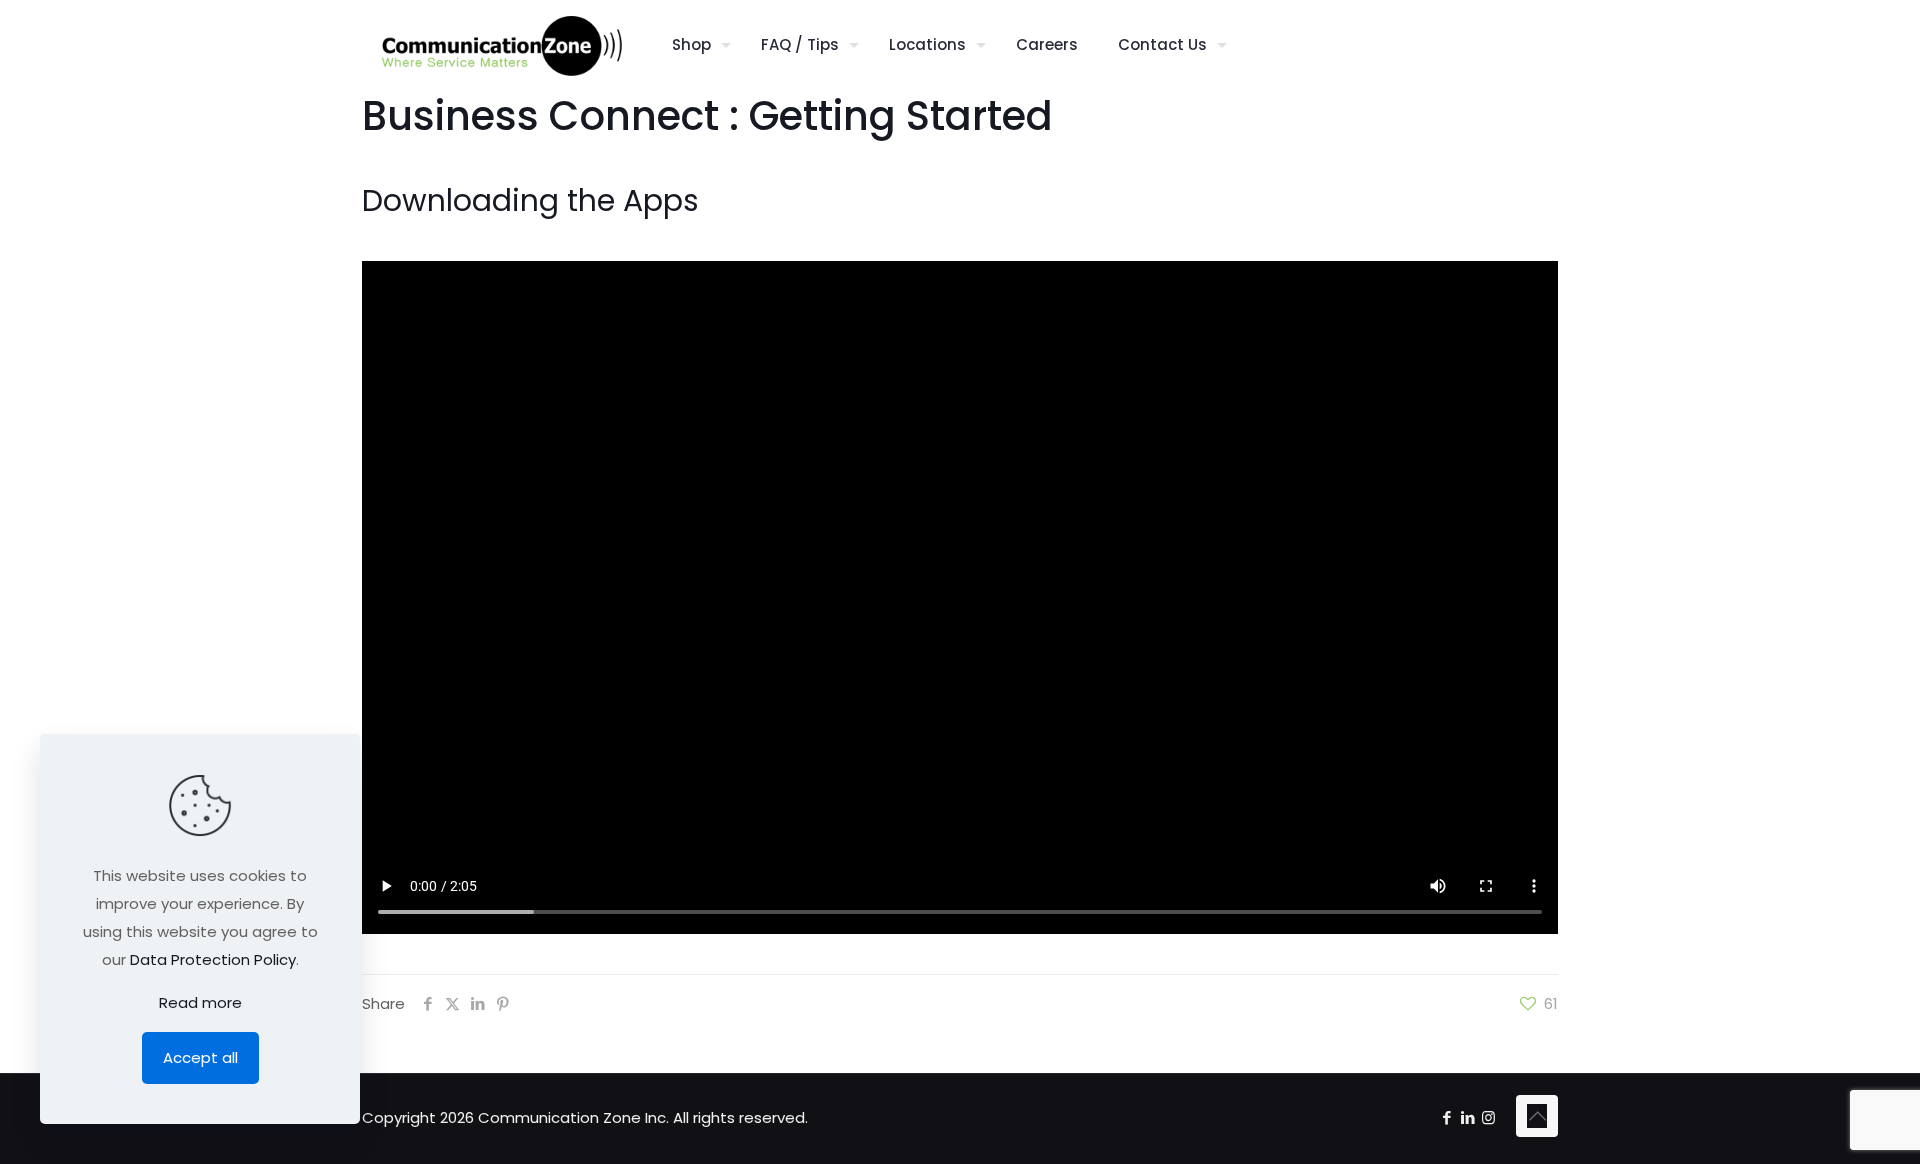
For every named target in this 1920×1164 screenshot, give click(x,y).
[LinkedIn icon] (1467, 1117)
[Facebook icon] (1446, 1117)
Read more (200, 1002)
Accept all (200, 1057)
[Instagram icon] (1488, 1117)
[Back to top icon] (1537, 1116)
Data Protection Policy (213, 959)
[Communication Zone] (502, 45)
